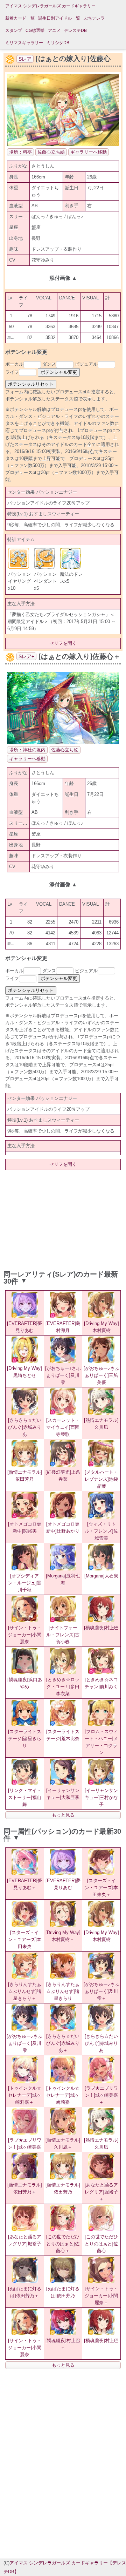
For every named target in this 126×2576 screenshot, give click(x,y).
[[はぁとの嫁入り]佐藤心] (63, 145)
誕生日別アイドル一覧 (59, 18)
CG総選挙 (35, 31)
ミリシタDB (58, 43)
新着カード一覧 (20, 18)
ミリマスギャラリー (24, 43)
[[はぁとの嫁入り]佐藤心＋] (63, 742)
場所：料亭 (20, 152)
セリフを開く (63, 643)
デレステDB (75, 31)
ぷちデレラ (94, 18)
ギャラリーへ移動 (89, 152)
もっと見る (63, 1815)
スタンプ (14, 31)
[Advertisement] (63, 1219)
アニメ (54, 31)
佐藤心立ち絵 (51, 152)
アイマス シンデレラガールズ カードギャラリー (50, 6)
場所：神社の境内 (27, 750)
